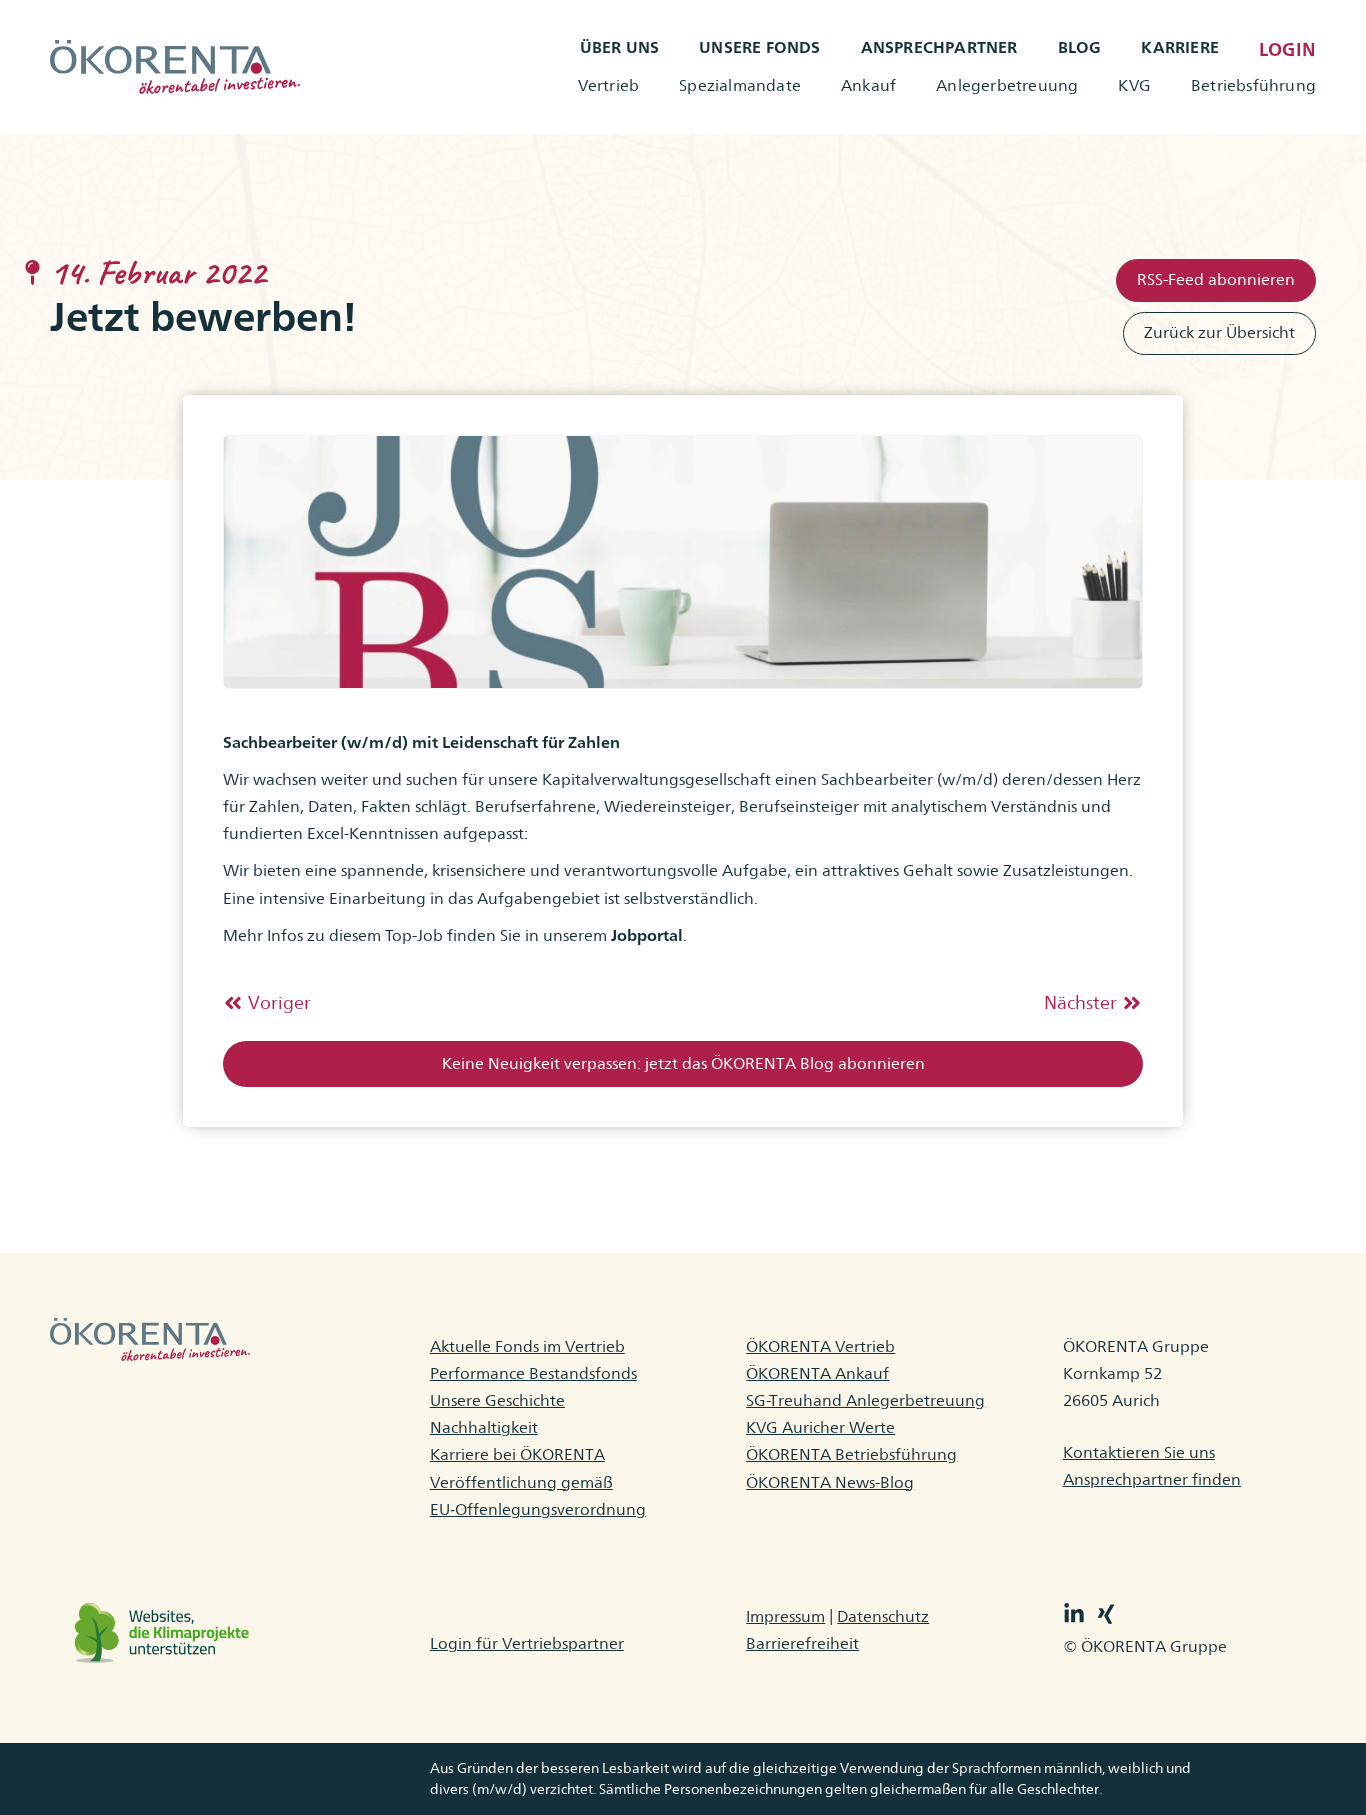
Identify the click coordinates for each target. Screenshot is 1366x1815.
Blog (1080, 47)
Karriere (1180, 47)
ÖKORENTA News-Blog (830, 1482)
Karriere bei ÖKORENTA (517, 1454)
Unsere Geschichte (497, 1400)
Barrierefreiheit (802, 1643)
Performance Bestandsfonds (533, 1373)
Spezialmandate (740, 85)
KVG (1134, 85)
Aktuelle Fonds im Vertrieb (527, 1346)
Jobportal (647, 935)
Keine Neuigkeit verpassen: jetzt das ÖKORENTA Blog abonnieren (683, 1063)
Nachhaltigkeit (484, 1427)
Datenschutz (883, 1616)
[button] (683, 1064)
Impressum (785, 1616)
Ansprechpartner (939, 47)
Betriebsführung (1253, 85)
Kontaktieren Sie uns (1139, 1452)
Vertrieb (609, 85)
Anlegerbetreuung (1007, 85)
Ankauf (868, 85)
